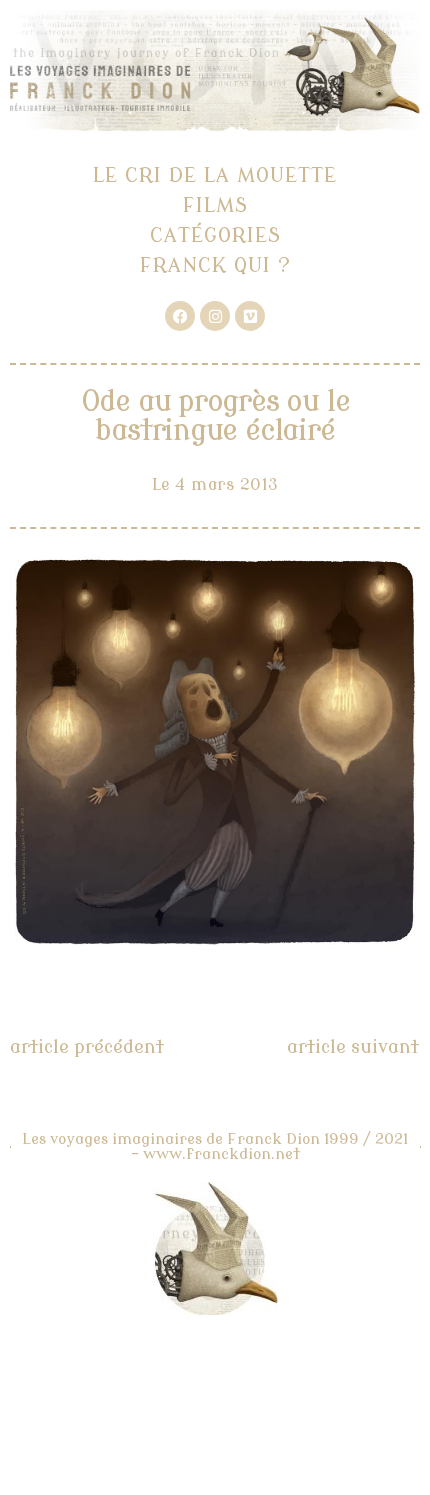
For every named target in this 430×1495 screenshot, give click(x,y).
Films (215, 205)
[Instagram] (215, 316)
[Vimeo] (250, 316)
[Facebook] (180, 316)
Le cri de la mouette (215, 175)
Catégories (215, 235)
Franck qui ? (215, 265)
